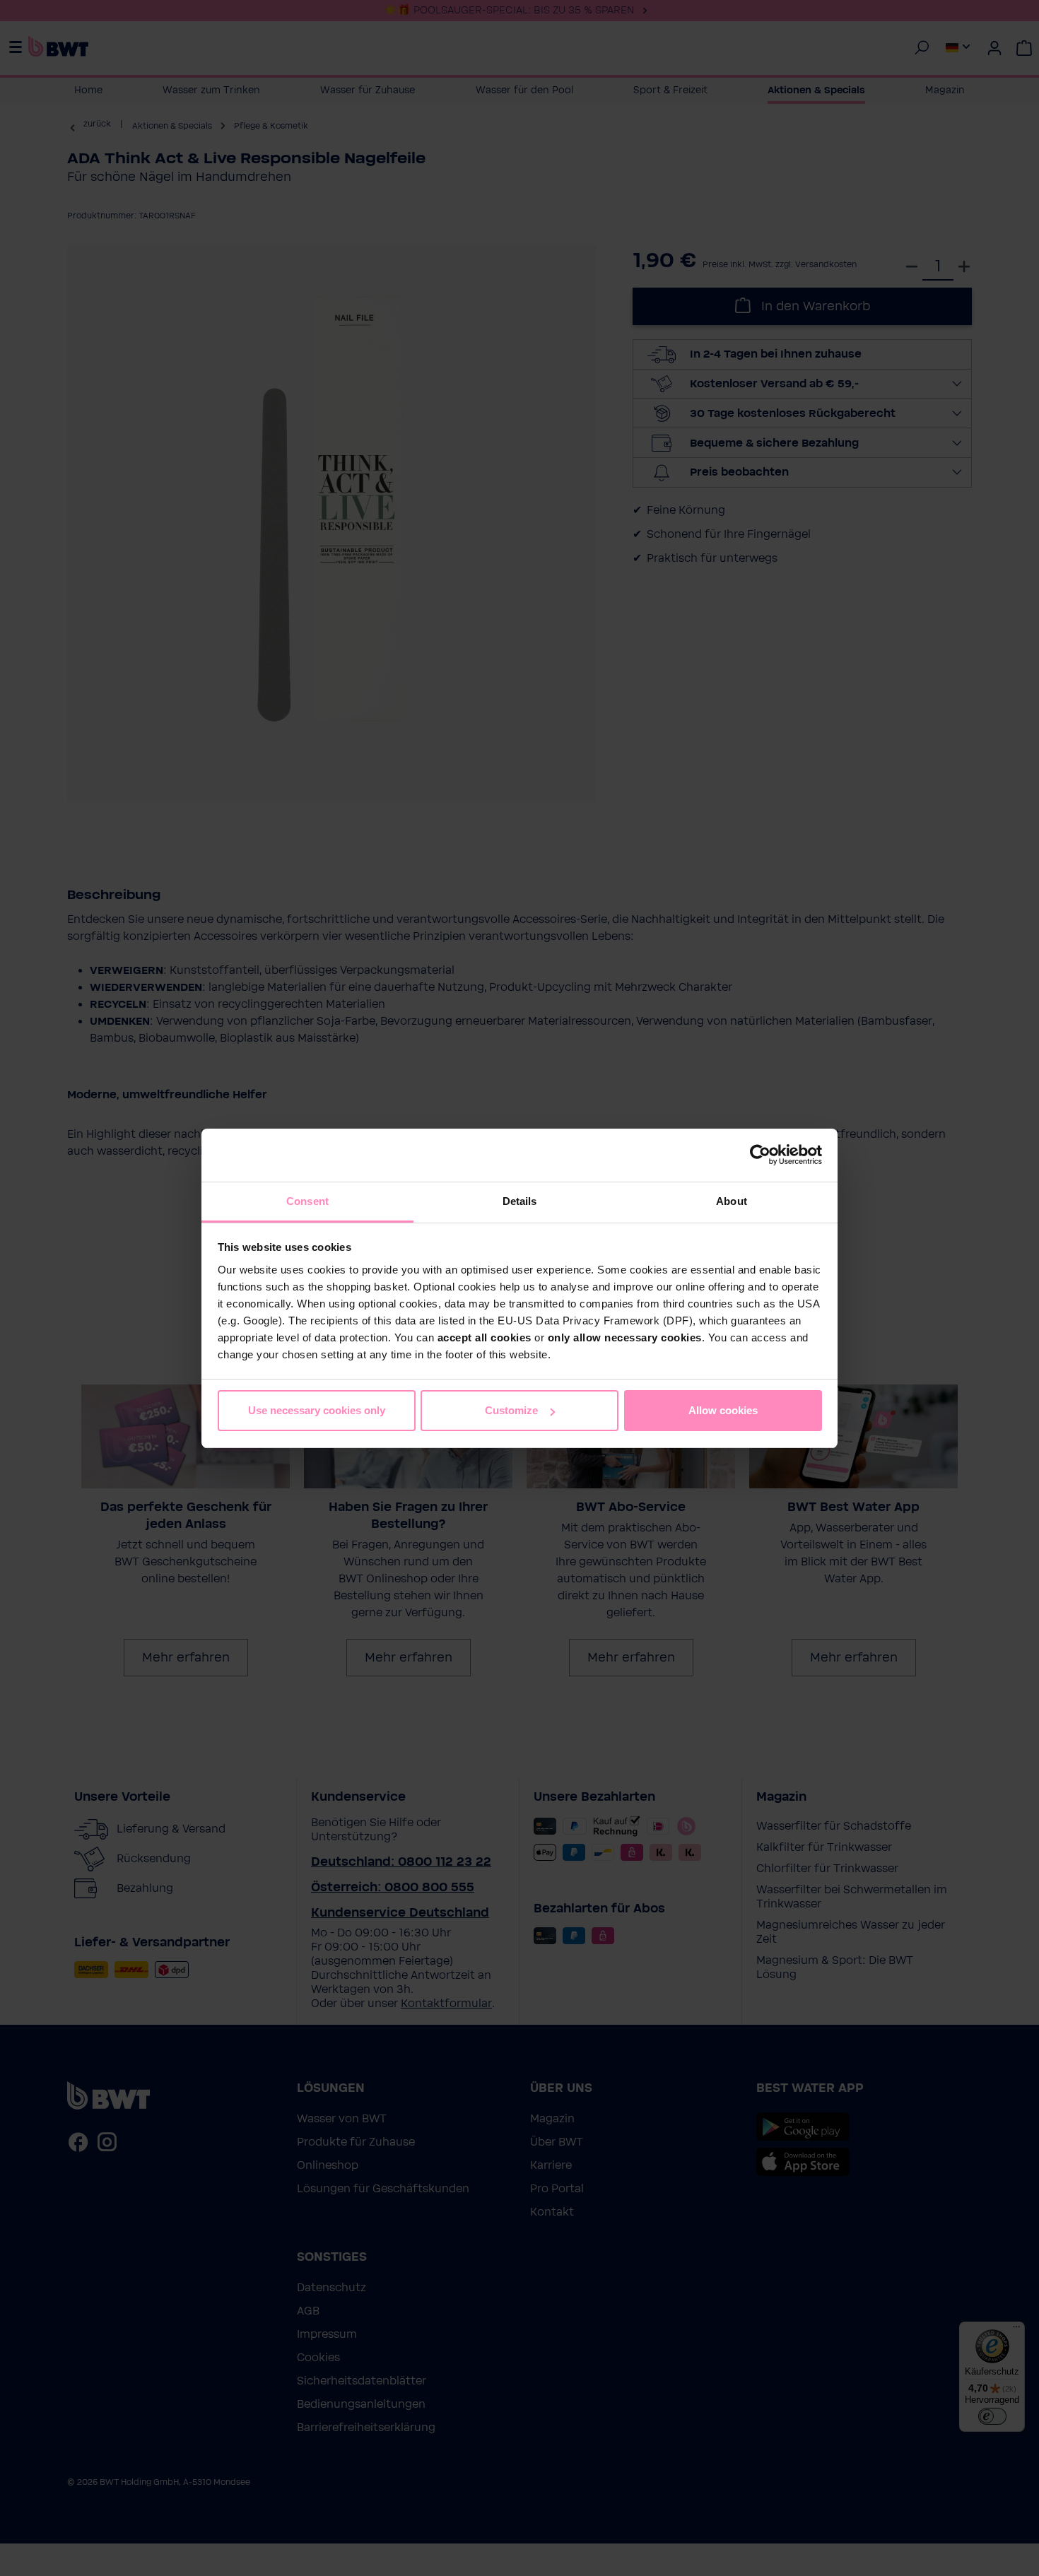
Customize (511, 1410)
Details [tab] (520, 1201)
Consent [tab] (307, 1201)
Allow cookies (723, 1410)
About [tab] (732, 1201)
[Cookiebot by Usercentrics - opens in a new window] (760, 1155)
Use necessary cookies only (317, 1410)
